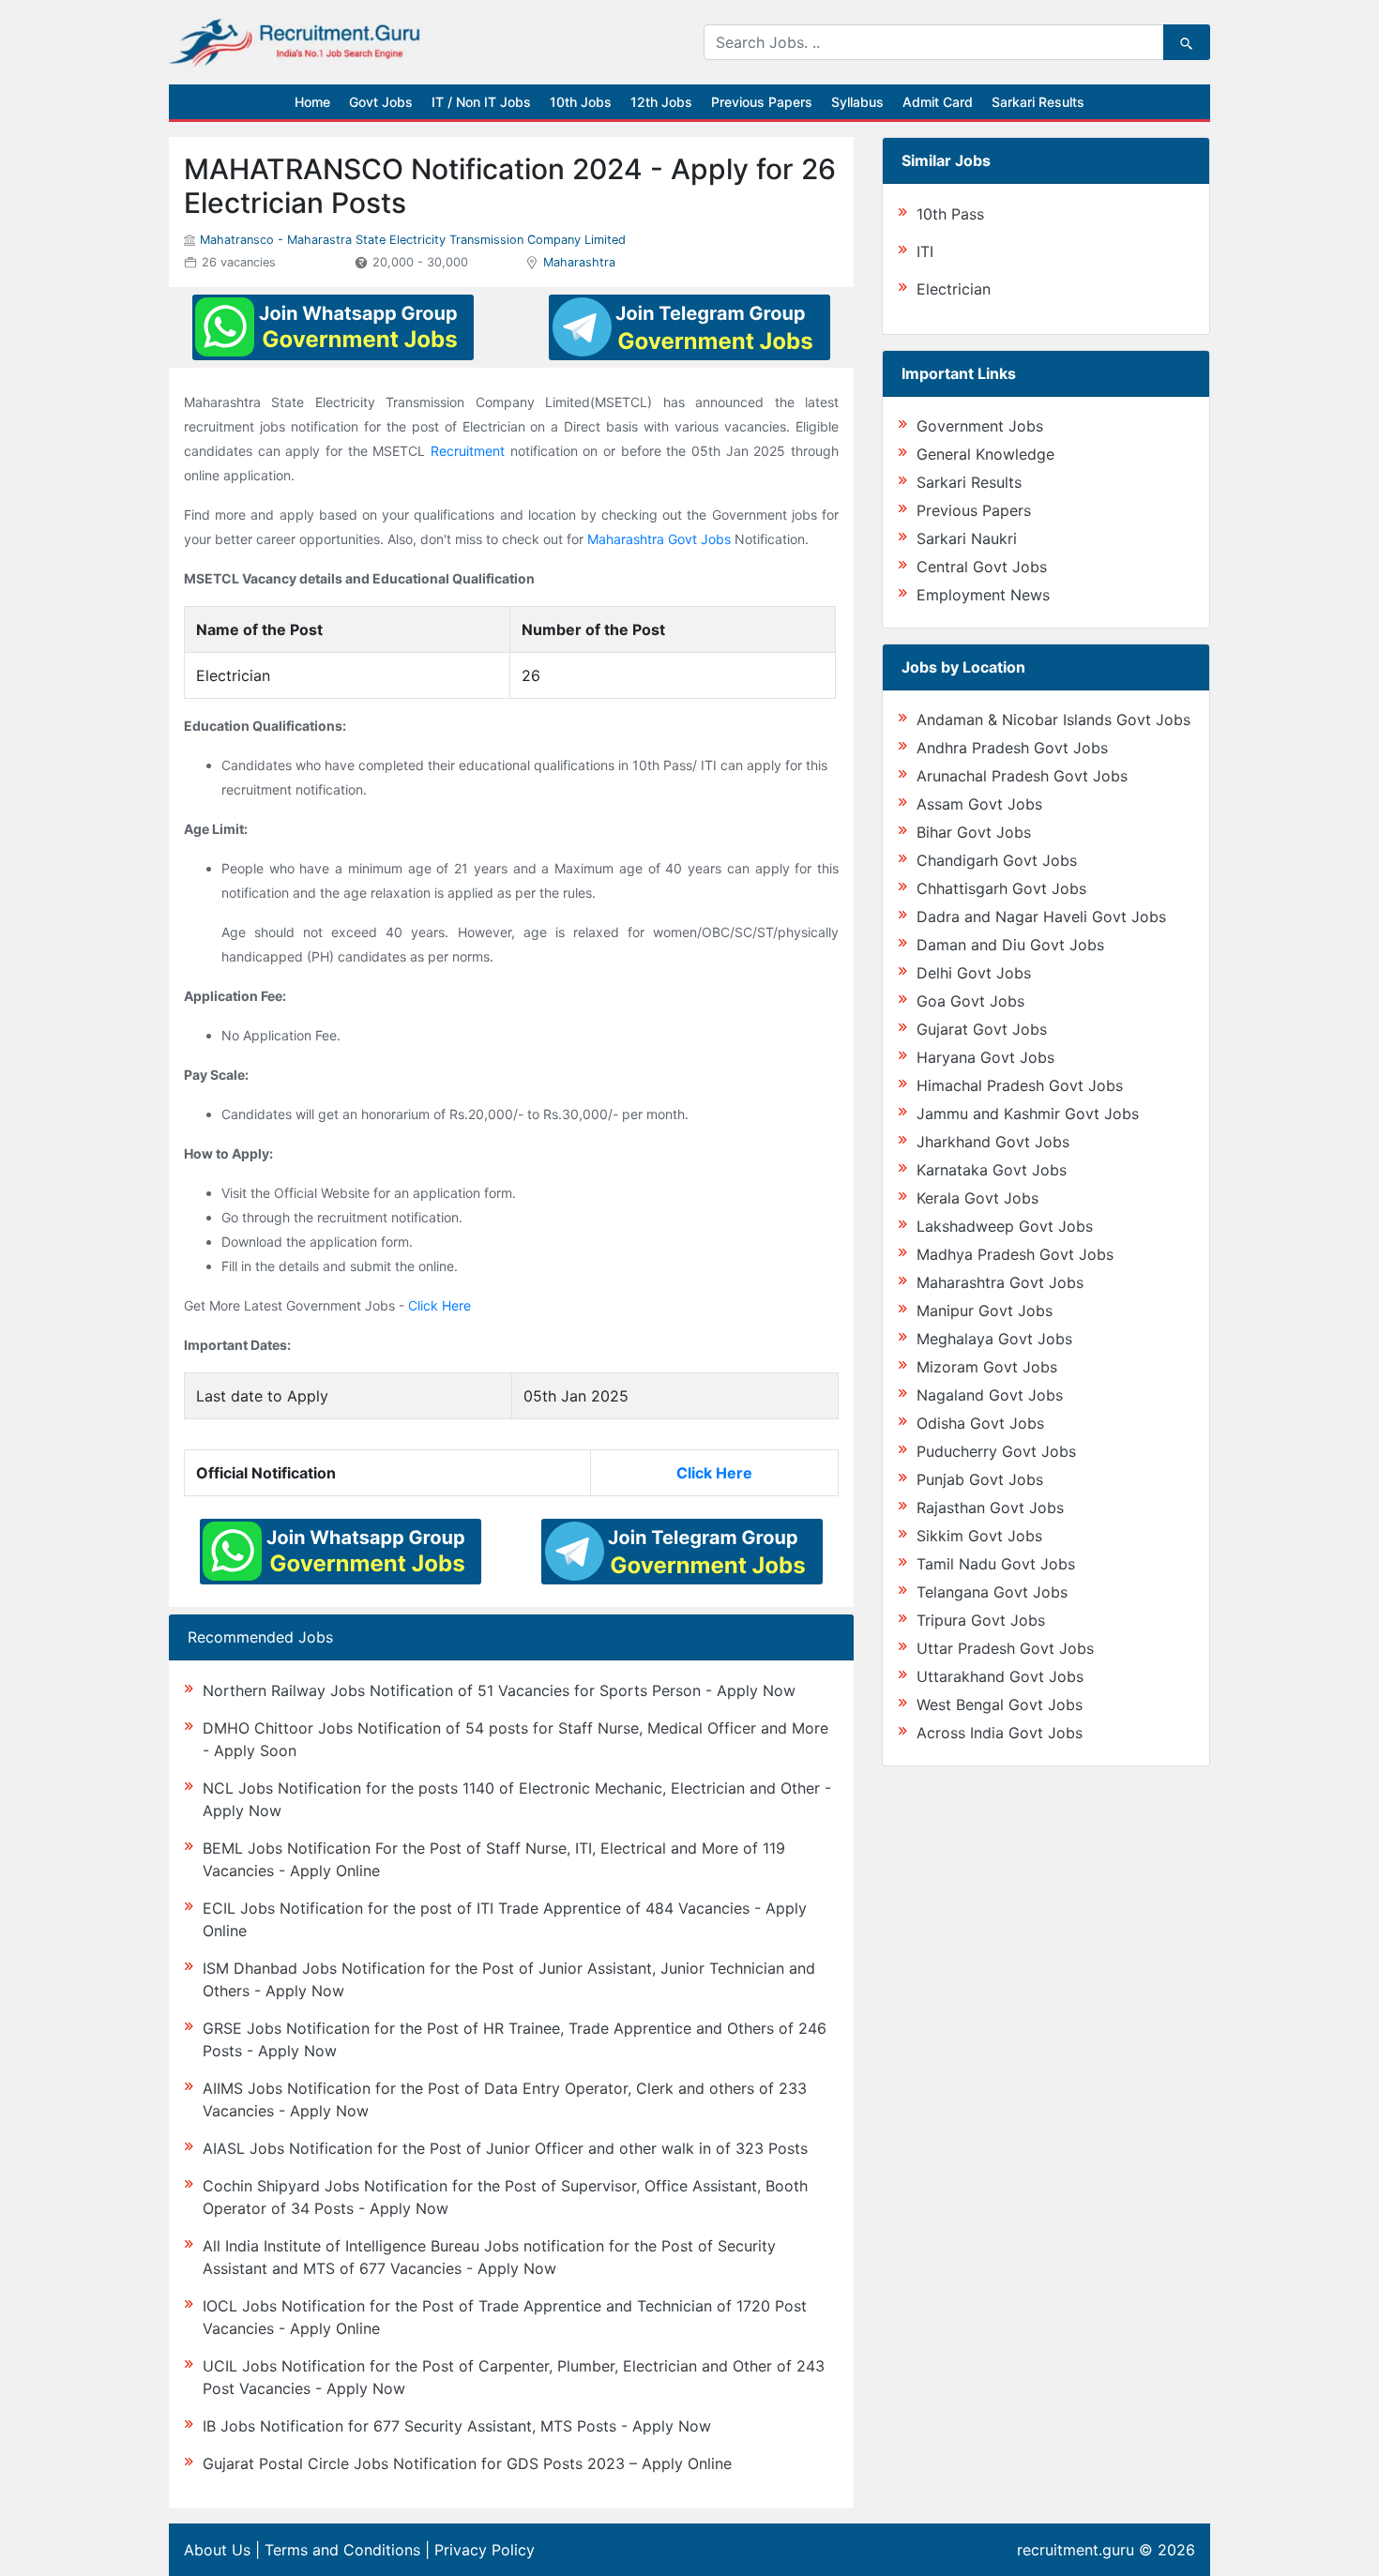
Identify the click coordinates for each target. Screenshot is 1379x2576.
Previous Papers (762, 102)
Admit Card (938, 102)
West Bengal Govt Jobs (1000, 1705)
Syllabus (857, 102)
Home (312, 102)
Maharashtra (579, 262)
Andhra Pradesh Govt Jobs (1012, 748)
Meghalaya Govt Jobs (994, 1339)
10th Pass (950, 214)
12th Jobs (661, 102)
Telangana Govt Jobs (992, 1592)
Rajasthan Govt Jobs (990, 1508)
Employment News (983, 595)
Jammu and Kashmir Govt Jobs (1028, 1114)
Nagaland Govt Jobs (990, 1395)
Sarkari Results (1038, 102)
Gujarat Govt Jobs (982, 1029)
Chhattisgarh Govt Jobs (1001, 888)
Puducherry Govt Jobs (996, 1451)
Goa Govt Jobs (970, 1001)
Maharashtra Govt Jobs (659, 539)
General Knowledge (985, 454)
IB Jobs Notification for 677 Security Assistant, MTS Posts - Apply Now (457, 2426)
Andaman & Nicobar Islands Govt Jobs (1053, 720)
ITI (925, 251)
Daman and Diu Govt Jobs (1010, 945)
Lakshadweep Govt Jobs (1005, 1226)
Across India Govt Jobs (1000, 1733)
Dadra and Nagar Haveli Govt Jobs (1041, 917)
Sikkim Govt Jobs (979, 1536)
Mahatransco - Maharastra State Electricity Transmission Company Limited (413, 240)
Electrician (954, 289)
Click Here (439, 1305)
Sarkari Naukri (967, 538)
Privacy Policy (485, 2550)
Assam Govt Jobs (979, 804)
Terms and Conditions (342, 2550)
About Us (217, 2550)
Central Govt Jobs (982, 567)
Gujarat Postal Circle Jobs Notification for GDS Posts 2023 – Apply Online (467, 2463)
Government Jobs (980, 426)
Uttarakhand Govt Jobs (1000, 1676)
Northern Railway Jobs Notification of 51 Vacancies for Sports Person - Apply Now (499, 1690)
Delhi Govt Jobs (974, 973)
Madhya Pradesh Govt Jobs (1015, 1254)
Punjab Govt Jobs (980, 1479)
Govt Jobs (381, 102)
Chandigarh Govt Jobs (997, 860)
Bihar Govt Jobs (974, 832)
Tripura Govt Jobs (981, 1620)
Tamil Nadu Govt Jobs (996, 1564)
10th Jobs (581, 102)
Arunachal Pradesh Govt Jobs (1022, 776)
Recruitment (468, 451)
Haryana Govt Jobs (985, 1057)
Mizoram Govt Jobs (987, 1367)
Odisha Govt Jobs (980, 1423)
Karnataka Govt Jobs (992, 1170)
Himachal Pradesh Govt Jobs (1020, 1085)
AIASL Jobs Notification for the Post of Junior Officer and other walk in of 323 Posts (505, 2148)
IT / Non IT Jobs (481, 102)
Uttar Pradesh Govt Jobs (1005, 1648)
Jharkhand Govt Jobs (993, 1142)
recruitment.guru (1076, 2550)
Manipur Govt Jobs (985, 1311)
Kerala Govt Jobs (977, 1198)
